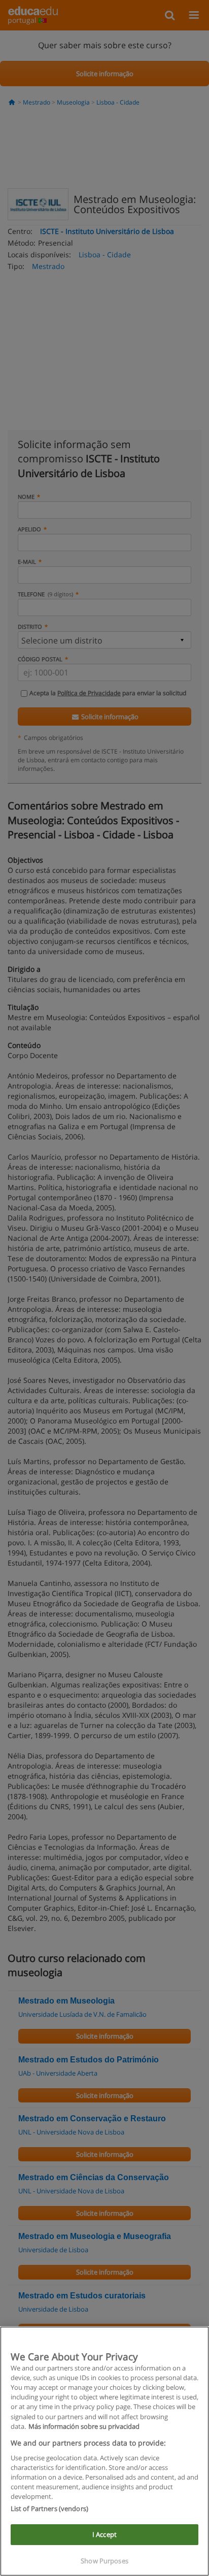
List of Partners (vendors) (49, 2509)
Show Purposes (104, 2561)
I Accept (104, 2534)
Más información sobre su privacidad (84, 2426)
